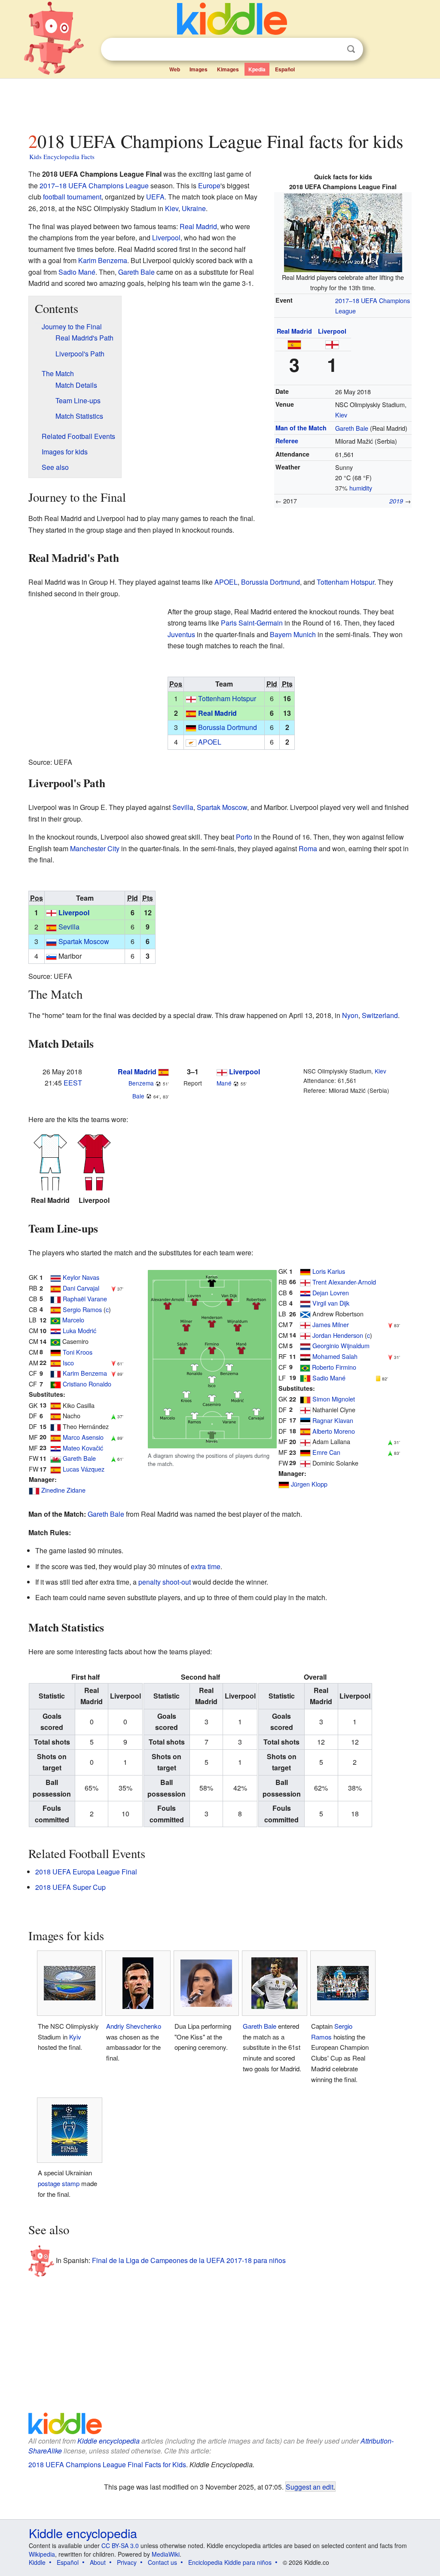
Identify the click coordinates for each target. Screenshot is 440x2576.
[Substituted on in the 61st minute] (113, 1458)
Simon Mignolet (334, 1399)
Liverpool (332, 331)
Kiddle (37, 2562)
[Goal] (158, 1083)
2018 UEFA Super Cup (70, 1887)
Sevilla (183, 807)
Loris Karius (329, 1271)
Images (199, 69)
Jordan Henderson (338, 1335)
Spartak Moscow (222, 807)
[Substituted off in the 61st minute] (113, 1363)
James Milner (331, 1324)
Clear (333, 49)
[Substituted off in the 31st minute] (390, 1356)
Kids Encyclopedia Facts (62, 156)
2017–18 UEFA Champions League (94, 186)
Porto (244, 837)
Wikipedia (42, 2554)
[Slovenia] (51, 956)
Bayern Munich (293, 634)
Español (285, 69)
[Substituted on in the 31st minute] (390, 1441)
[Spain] (294, 344)
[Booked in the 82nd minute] (378, 1378)
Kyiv (75, 2037)
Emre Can (326, 1452)
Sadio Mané (77, 272)
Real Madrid (294, 331)
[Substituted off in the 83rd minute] (390, 1324)
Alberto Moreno (334, 1431)
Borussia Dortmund (270, 582)
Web (175, 69)
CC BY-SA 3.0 (120, 2545)
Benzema (141, 1083)
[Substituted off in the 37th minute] (113, 1288)
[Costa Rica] (56, 1277)
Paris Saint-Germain (252, 623)
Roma (308, 848)
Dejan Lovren (331, 1293)
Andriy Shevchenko (134, 2026)
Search (351, 49)
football (54, 197)
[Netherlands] (305, 1303)
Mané (224, 1083)
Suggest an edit (310, 2487)
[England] (332, 344)
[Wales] (56, 1458)
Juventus (181, 634)
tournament (84, 197)
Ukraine (194, 208)
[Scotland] (305, 1314)
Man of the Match (301, 428)
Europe (209, 186)
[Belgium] (305, 1399)
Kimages (228, 69)
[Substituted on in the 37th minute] (113, 1415)
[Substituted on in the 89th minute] (113, 1437)
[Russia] (51, 941)
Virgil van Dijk (331, 1303)
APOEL (226, 582)
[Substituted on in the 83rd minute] (390, 1452)
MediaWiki (166, 2554)
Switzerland (380, 1015)
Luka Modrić (79, 1330)
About (98, 2562)
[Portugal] (56, 1384)
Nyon (350, 1015)
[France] (56, 1299)
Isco (68, 1363)
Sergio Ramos (82, 1309)
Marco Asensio (83, 1437)
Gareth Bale (352, 428)
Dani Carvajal (81, 1288)
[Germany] (191, 727)
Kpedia (257, 69)
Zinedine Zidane (63, 1490)
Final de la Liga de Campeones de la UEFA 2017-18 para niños (189, 2260)
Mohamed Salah (335, 1356)
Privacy (127, 2562)
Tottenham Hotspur (345, 582)
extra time (206, 1566)
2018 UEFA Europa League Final (86, 1872)
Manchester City (95, 848)
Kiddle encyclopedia (108, 2441)
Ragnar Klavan (333, 1420)
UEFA (155, 197)
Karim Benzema (103, 260)
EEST (73, 1083)
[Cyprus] (191, 742)
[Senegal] (305, 1378)
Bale (138, 1096)
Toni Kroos (78, 1352)
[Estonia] (305, 1420)
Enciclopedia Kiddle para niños (230, 2562)
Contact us (162, 2562)
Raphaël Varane (85, 1299)
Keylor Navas (81, 1277)
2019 (396, 501)
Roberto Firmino (334, 1367)
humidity (361, 488)
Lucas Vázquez (84, 1469)
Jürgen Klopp (309, 1484)
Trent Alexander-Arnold (344, 1282)
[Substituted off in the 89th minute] (113, 1373)
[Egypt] (305, 1356)
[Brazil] (55, 1320)
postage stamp (59, 2183)
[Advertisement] (220, 103)
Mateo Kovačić (83, 1448)
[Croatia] (56, 1330)
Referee (287, 441)
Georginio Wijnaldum (341, 1345)
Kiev (341, 415)
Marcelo (73, 1320)
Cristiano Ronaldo (87, 1384)
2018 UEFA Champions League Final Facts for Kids (107, 2464)
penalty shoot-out (165, 1582)
